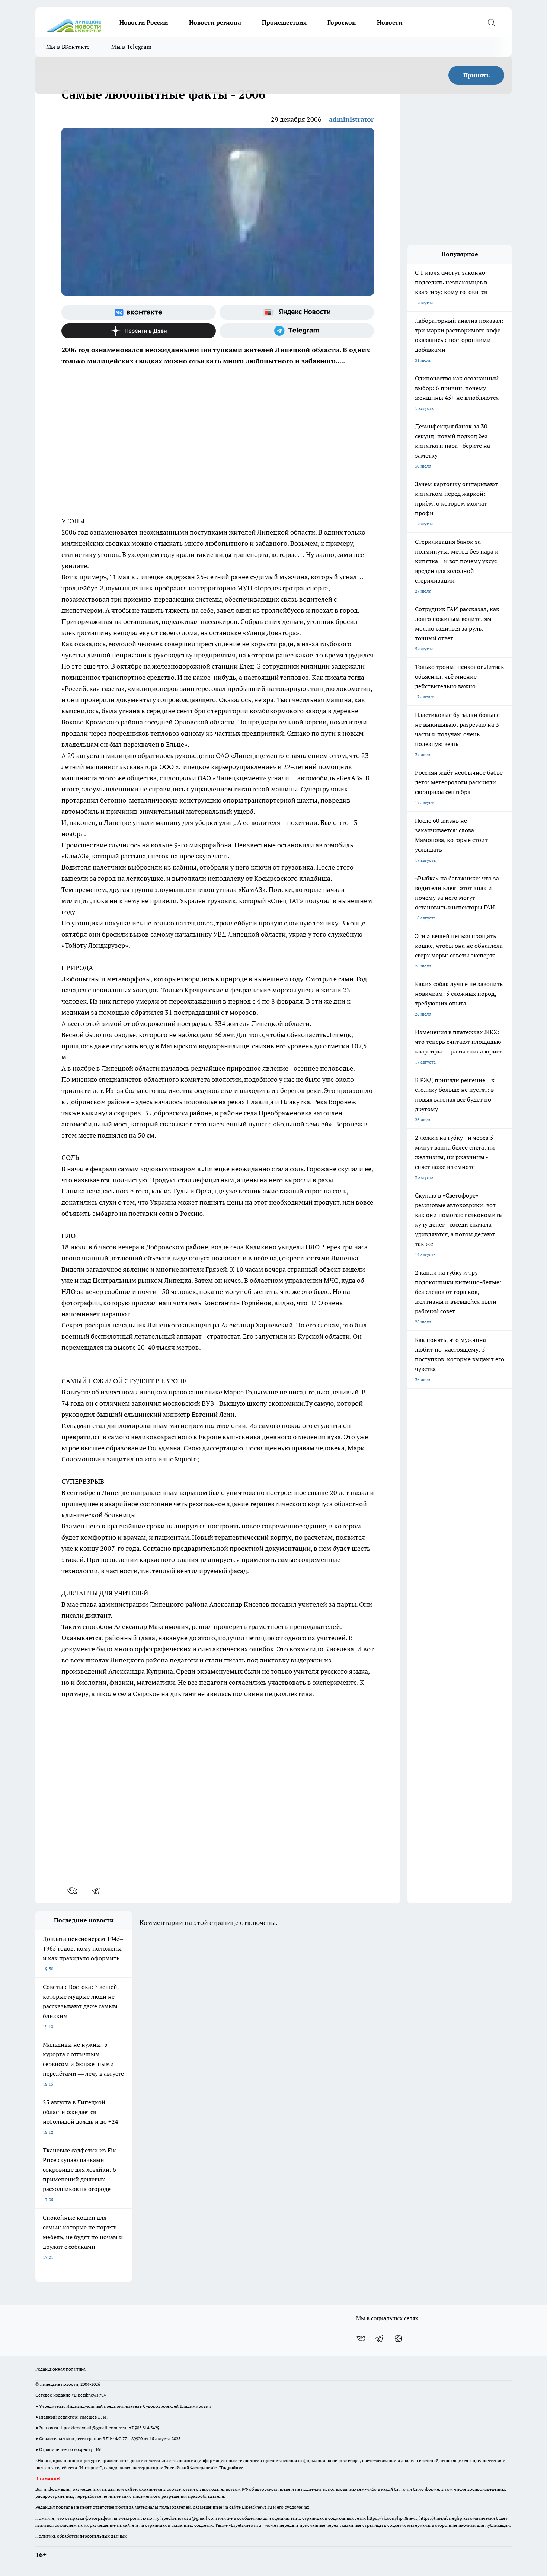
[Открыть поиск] (491, 22)
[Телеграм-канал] (297, 331)
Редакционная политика (60, 2369)
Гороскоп (342, 22)
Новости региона (215, 22)
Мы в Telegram (131, 47)
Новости (390, 22)
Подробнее (231, 2467)
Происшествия (284, 22)
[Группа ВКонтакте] (139, 312)
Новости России (144, 22)
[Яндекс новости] (297, 312)
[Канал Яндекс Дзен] (139, 331)
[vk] (73, 1891)
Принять (476, 75)
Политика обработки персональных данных (81, 2536)
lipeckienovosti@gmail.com (89, 2428)
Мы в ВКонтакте (68, 47)
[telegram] (98, 1891)
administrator (351, 119)
